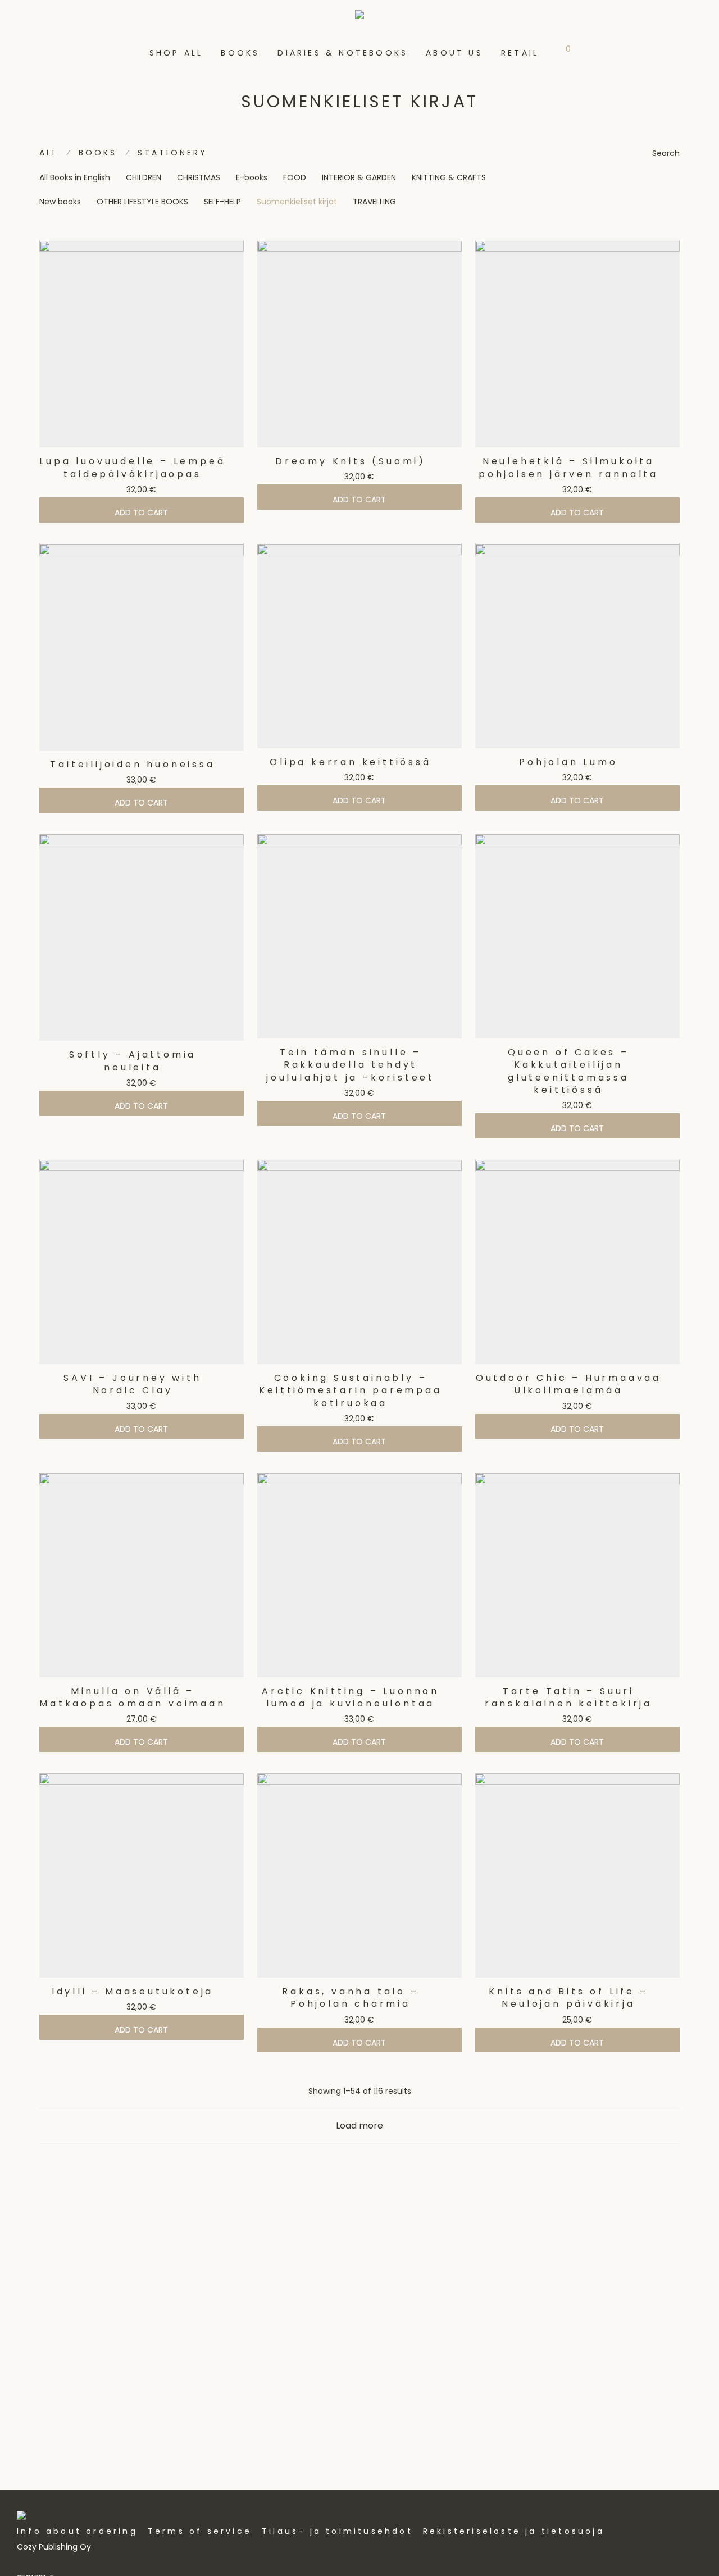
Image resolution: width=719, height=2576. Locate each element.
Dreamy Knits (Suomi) (351, 461)
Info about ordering (77, 2531)
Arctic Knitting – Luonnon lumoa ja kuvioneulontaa (351, 1697)
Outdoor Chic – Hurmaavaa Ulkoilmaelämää (568, 1384)
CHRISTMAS (199, 177)
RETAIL (520, 53)
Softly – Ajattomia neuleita (133, 1061)
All (49, 153)
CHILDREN (144, 177)
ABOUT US (454, 53)
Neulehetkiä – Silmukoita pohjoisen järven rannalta (568, 467)
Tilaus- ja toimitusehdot (337, 2531)
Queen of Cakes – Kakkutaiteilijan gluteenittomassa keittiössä (568, 1071)
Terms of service (200, 2531)
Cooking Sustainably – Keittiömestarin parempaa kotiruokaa (350, 1390)
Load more (359, 2126)
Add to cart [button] (141, 513)
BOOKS (240, 53)
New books (60, 202)
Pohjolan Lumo (568, 762)
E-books (252, 177)
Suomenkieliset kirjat (297, 202)
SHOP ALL (176, 53)
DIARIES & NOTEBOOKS (343, 53)
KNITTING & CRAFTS (449, 177)
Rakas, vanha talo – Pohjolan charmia (350, 1998)
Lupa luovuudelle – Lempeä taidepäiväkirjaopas (132, 467)
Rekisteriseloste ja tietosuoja (514, 2531)
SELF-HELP (222, 202)
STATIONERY (173, 153)
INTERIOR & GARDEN (359, 177)
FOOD (295, 177)
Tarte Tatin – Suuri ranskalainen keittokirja (568, 1697)
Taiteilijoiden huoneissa (132, 764)
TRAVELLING (374, 202)
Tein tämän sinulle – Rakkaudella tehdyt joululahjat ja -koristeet (351, 1065)
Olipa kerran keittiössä (350, 762)
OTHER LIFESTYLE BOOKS (142, 202)
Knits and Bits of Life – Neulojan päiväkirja (568, 1998)
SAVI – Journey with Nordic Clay (132, 1384)
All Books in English (75, 177)
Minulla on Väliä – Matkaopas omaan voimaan (132, 1697)
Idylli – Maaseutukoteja (133, 1991)
